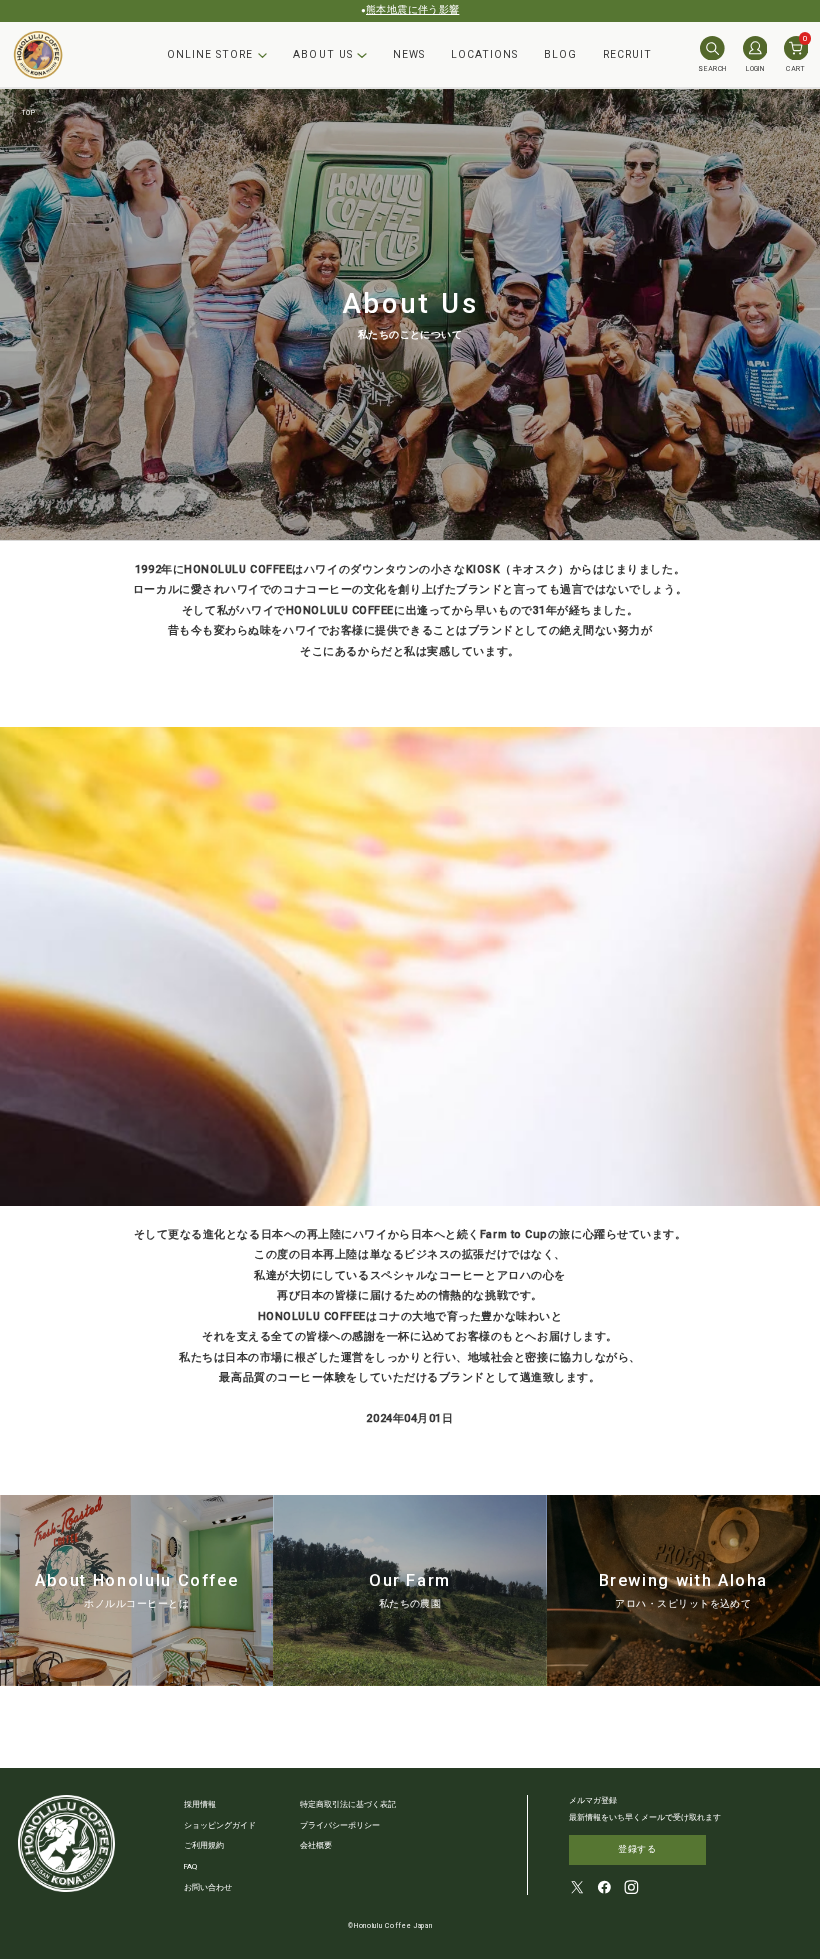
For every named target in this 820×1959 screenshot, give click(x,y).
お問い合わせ (208, 1887)
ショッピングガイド (220, 1825)
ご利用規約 (204, 1845)
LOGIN (755, 69)
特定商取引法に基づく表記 (348, 1804)
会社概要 (316, 1845)
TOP (28, 113)
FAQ (190, 1866)
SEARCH (712, 69)
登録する (637, 1849)
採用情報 (200, 1804)
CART (796, 54)
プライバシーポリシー (340, 1825)
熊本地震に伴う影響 (412, 9)
